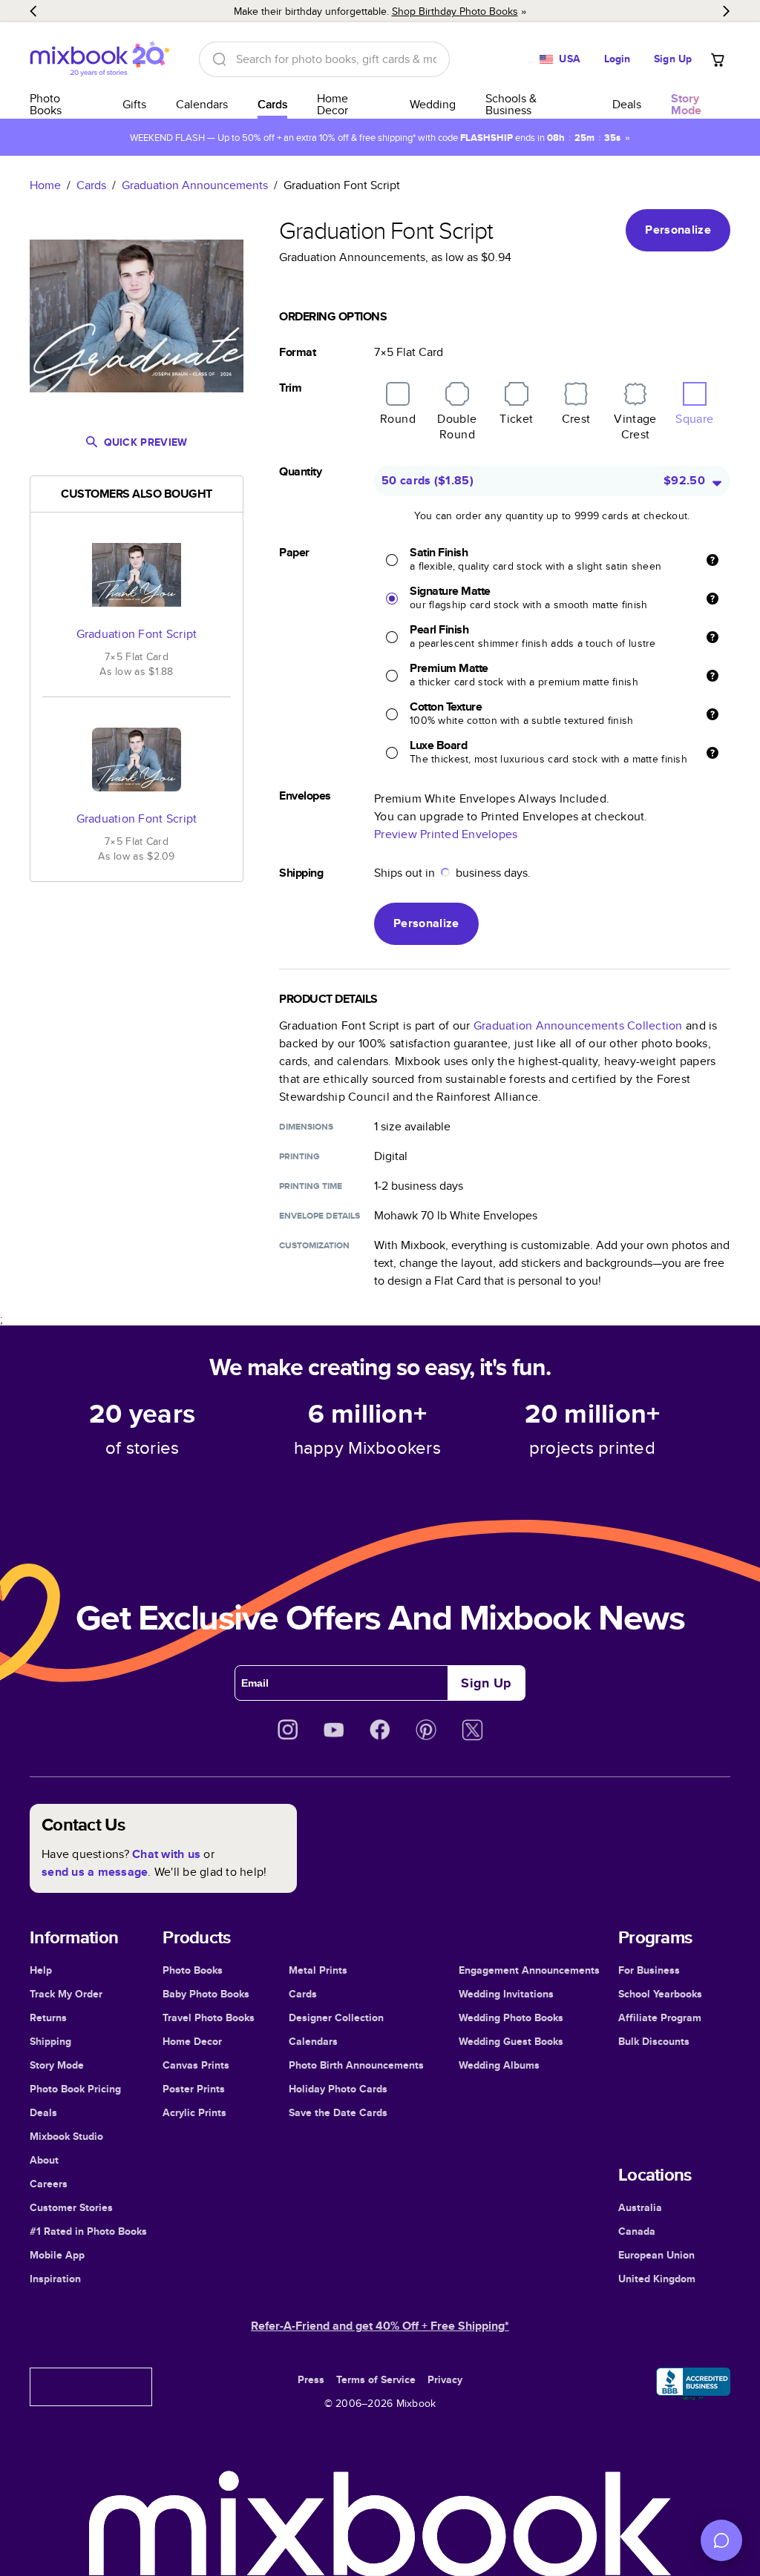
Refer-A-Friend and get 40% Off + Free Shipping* (380, 2326)
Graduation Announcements (195, 185)
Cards (272, 104)
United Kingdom (657, 2279)
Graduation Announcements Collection (578, 1025)
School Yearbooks (660, 1994)
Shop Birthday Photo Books (455, 11)
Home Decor (332, 104)
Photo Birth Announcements (356, 2065)
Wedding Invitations (506, 1994)
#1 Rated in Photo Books (88, 2231)
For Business (649, 1970)
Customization (314, 1245)
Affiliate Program (660, 2017)
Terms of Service (376, 2379)
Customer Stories (71, 2207)
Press (311, 2379)
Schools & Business (511, 104)
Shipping (50, 2041)
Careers (49, 2184)
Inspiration (55, 2279)
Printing (299, 1156)
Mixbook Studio (66, 2136)
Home (45, 185)
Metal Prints (318, 1970)
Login (617, 59)
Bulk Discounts (654, 2041)
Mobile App (57, 2255)
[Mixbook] (99, 59)
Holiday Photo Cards (338, 2089)
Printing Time (311, 1186)
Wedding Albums (499, 2065)
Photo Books (46, 104)
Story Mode (57, 2065)
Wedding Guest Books (511, 2041)
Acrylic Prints (194, 2112)
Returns (48, 2017)
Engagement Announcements (529, 1970)
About (44, 2160)
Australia (640, 2207)
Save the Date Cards (338, 2112)
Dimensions (306, 1127)
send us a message (95, 1872)
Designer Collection (336, 2017)
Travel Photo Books (209, 2017)
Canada (637, 2231)
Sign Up (673, 59)
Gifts (134, 104)
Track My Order (66, 1994)
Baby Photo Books (206, 1994)
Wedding (433, 104)
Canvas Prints (196, 2065)
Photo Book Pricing (75, 2089)
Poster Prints (194, 2089)
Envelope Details (320, 1216)
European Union (656, 2255)
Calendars (202, 104)
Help (41, 1970)
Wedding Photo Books (511, 2017)
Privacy (445, 2379)
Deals (627, 104)
